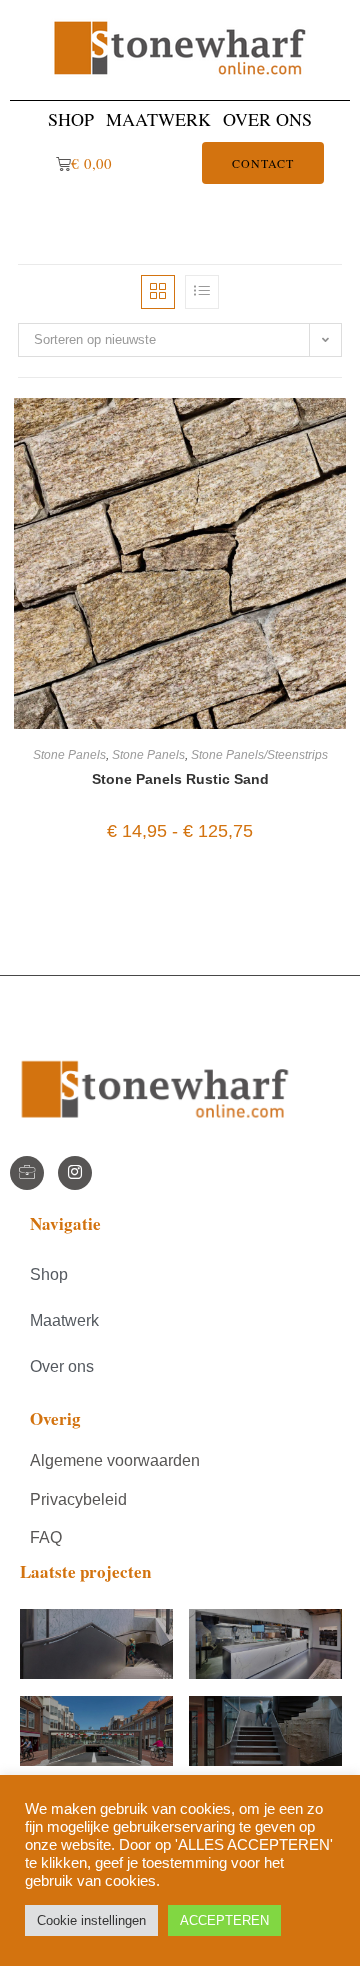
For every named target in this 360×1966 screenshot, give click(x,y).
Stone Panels (69, 755)
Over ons (267, 119)
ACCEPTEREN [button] (224, 1920)
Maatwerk (158, 119)
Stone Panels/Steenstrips (259, 755)
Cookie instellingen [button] (91, 1920)
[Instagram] (75, 1173)
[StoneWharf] (27, 1173)
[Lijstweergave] (202, 292)
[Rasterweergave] (158, 292)
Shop (71, 119)
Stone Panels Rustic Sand (180, 779)
